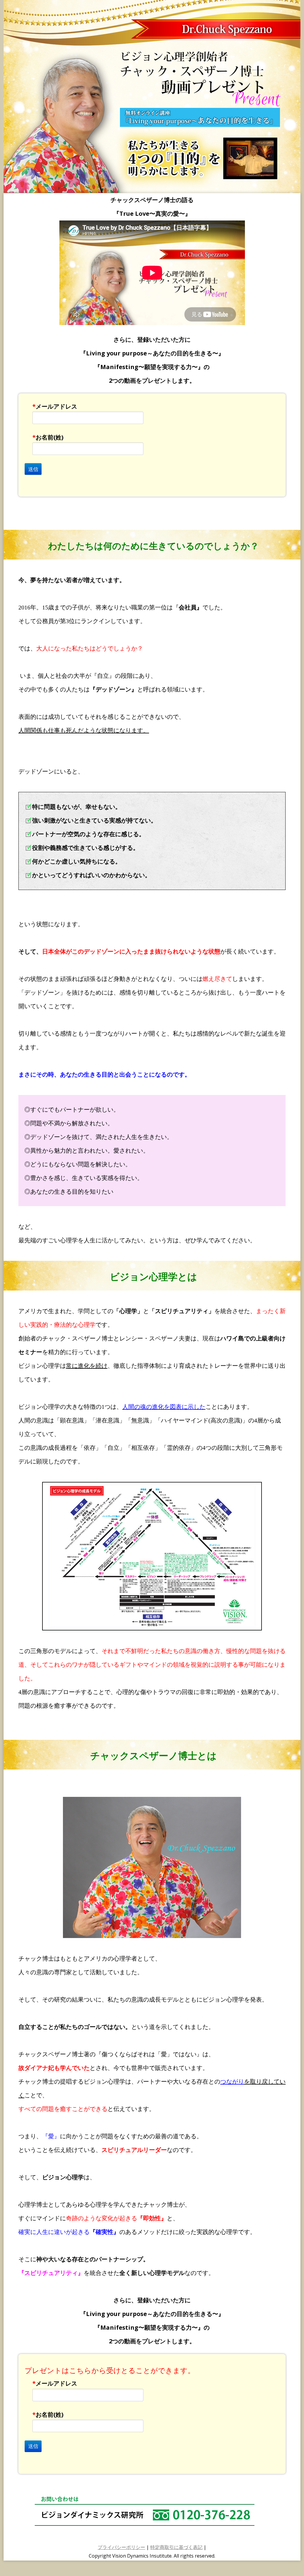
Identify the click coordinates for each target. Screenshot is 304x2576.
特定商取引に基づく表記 (176, 2547)
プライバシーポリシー (121, 2547)
